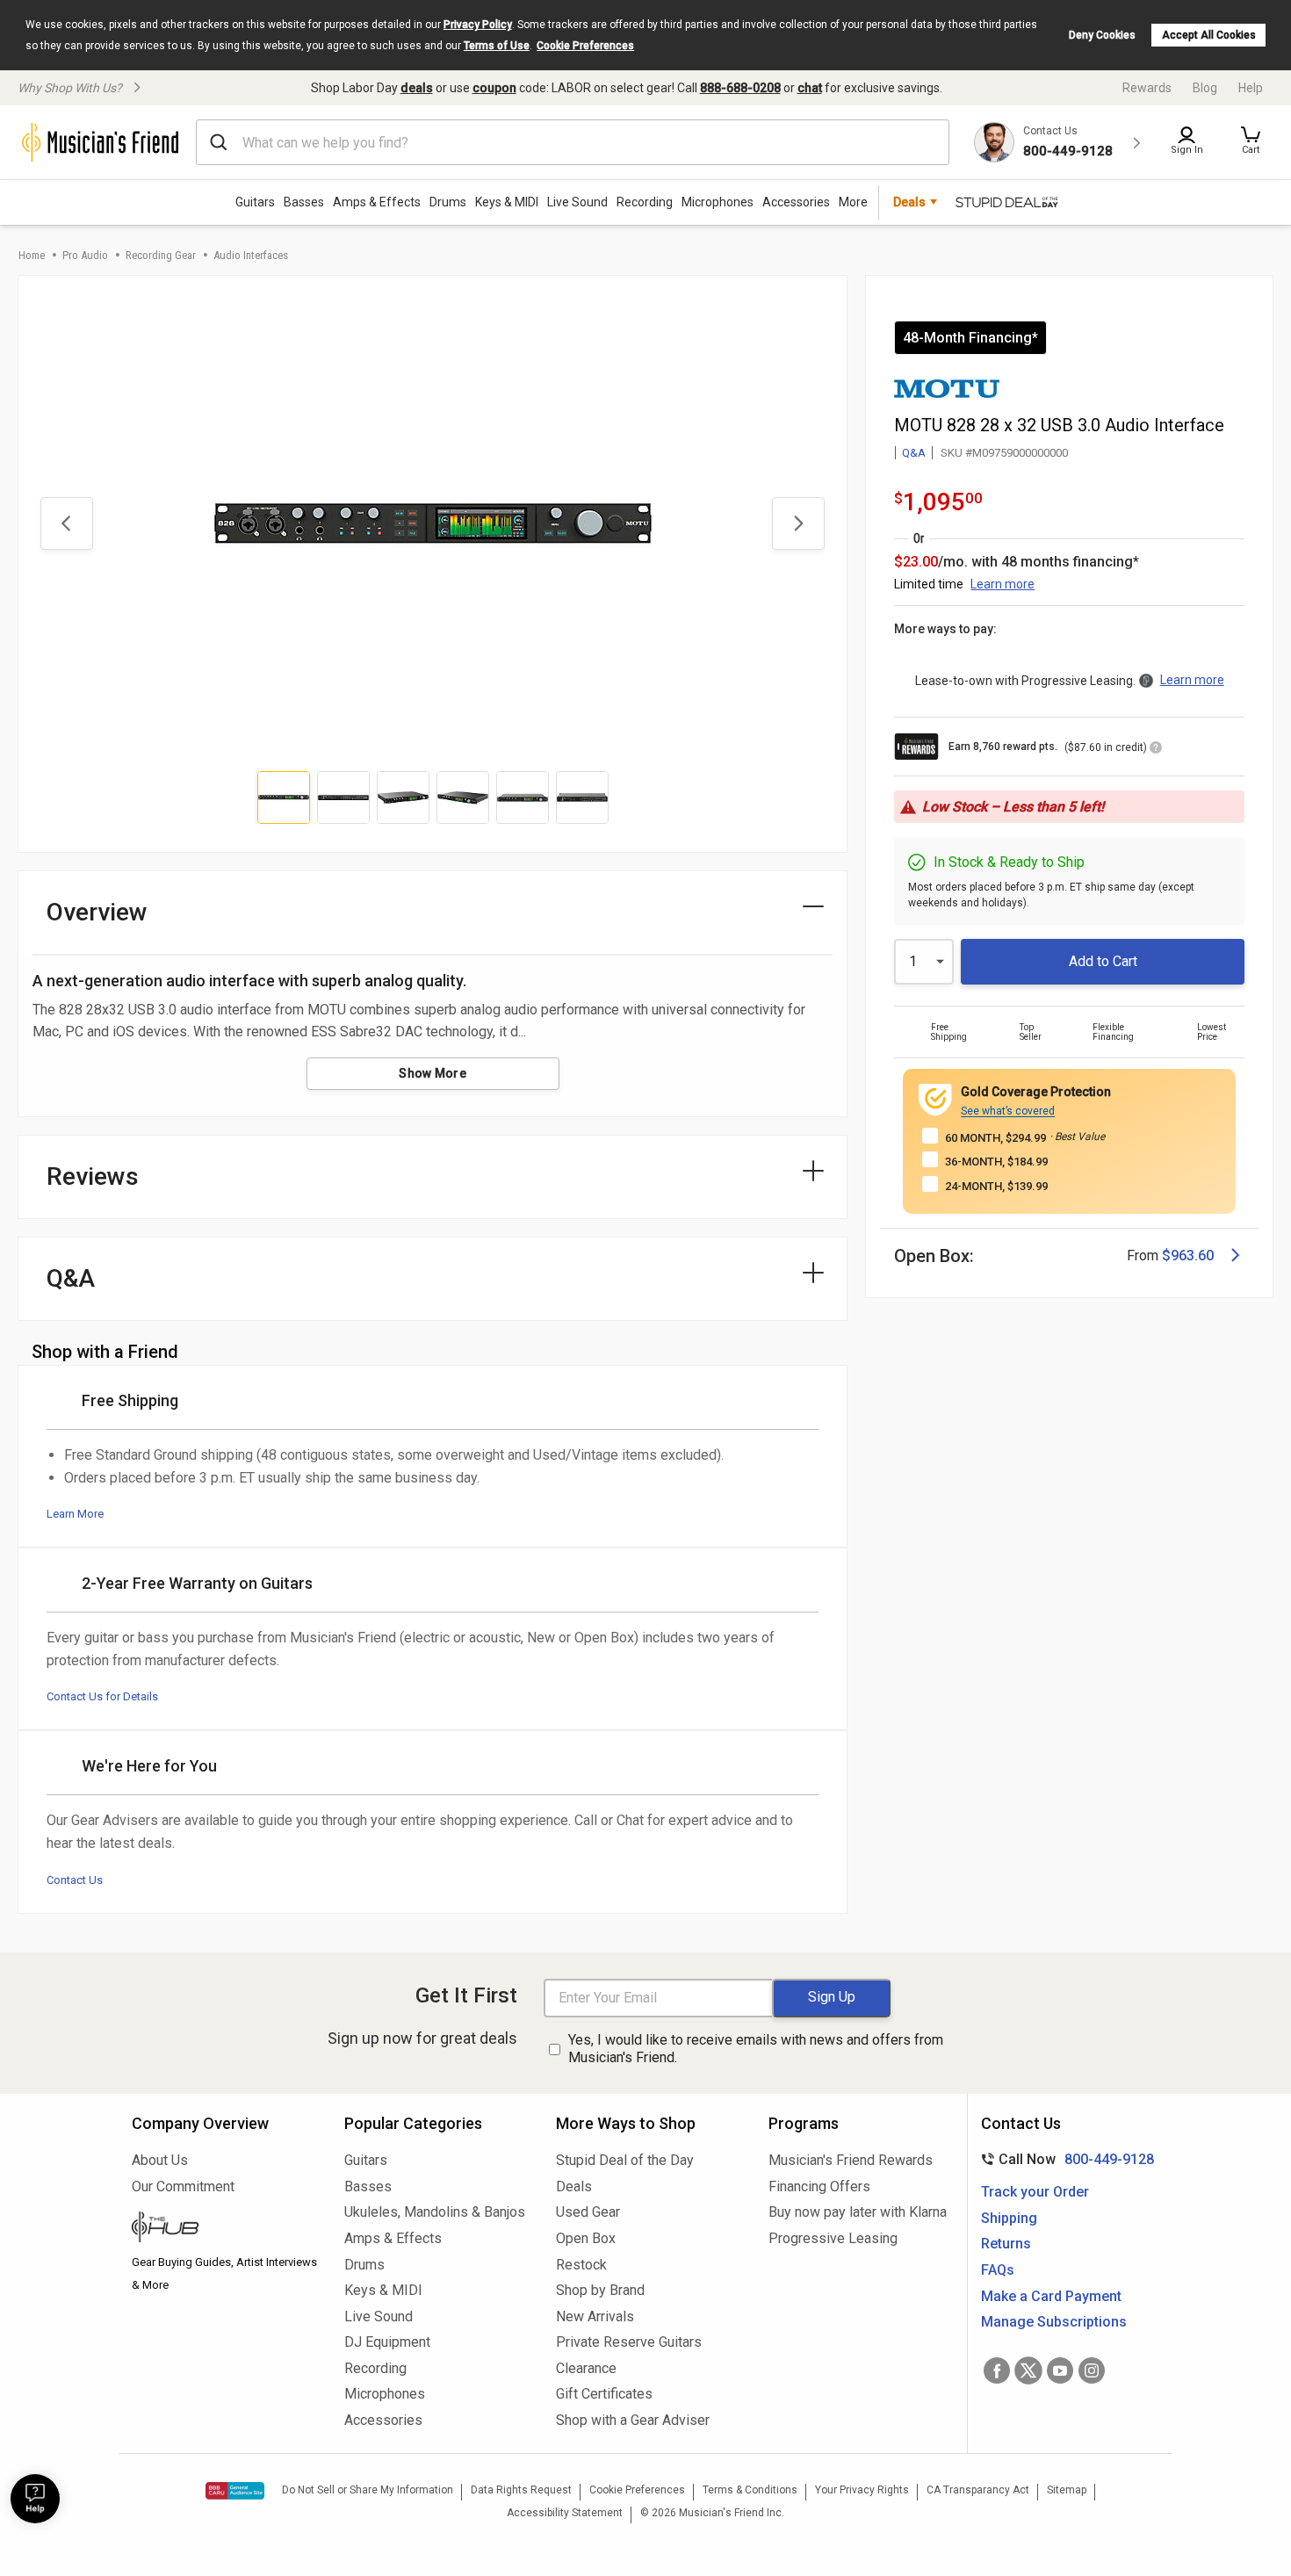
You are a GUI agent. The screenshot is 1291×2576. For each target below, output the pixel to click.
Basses (304, 202)
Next (798, 523)
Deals (574, 2186)
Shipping (1009, 2218)
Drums (448, 202)
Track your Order (1035, 2192)
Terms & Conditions (750, 2490)
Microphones (718, 202)
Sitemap (1067, 2490)
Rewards (1147, 88)
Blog (1205, 88)
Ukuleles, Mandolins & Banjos (435, 2212)
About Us (160, 2160)
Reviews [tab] (93, 1176)
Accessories (796, 202)
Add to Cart (1103, 961)
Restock (581, 2265)
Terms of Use (497, 46)
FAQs (998, 2270)
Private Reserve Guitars (629, 2342)
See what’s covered (1008, 1111)
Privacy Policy (478, 25)
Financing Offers (819, 2186)
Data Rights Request (521, 2490)
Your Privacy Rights (862, 2490)
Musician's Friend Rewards (851, 2160)
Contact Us (75, 1880)
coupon (494, 88)
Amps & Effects (377, 202)
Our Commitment (183, 2186)
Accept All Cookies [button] (1209, 35)
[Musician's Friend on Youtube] (1060, 2370)
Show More (433, 1073)
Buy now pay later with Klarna (858, 2212)
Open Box (586, 2238)
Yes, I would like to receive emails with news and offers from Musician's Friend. (756, 2049)
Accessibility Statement (565, 2513)
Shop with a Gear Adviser (633, 2420)
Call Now (1064, 2159)
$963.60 (1188, 1256)
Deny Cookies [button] (1102, 35)
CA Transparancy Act (978, 2490)
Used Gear (588, 2212)
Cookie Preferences (585, 46)
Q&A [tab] (71, 1278)
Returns (1006, 2244)
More (853, 202)
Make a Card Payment (1051, 2296)
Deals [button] (909, 202)
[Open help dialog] (35, 2499)
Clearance (586, 2368)
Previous (67, 523)
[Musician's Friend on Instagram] (1092, 2370)
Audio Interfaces (251, 255)
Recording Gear (161, 255)
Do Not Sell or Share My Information (368, 2490)
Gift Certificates (604, 2394)
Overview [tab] (97, 912)
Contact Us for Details (102, 1696)
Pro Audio (85, 255)
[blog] (225, 2229)
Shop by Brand (600, 2290)
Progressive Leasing (833, 2238)
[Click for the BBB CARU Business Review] (235, 2491)
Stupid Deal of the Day (625, 2160)
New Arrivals (595, 2316)
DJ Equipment (387, 2342)
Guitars (255, 202)
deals (417, 88)
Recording (645, 202)
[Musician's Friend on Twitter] (1028, 2370)
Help (1251, 88)
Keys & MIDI (507, 202)
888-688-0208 (740, 88)
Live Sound (577, 202)
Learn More (75, 1514)
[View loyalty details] (1156, 750)
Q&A (914, 453)
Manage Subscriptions (1054, 2322)
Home (32, 255)
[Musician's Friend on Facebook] (997, 2370)
